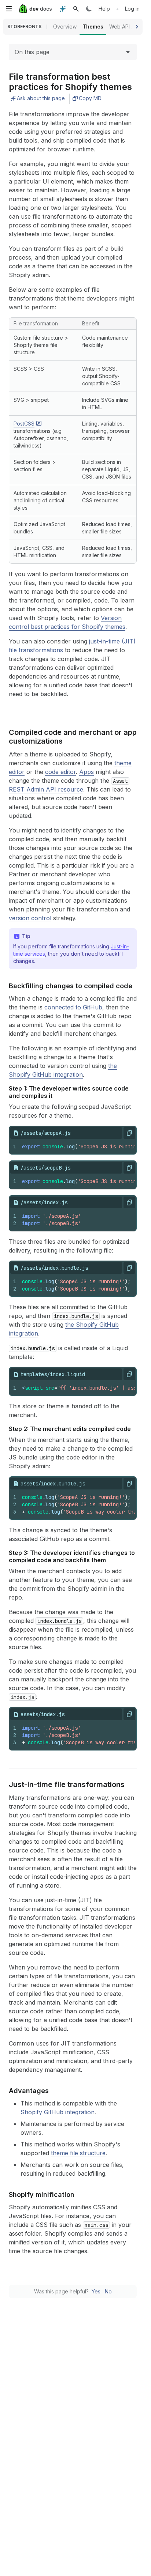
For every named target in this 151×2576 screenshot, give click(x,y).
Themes (93, 27)
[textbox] (76, 1220)
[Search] (76, 9)
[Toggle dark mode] (89, 9)
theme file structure (78, 2153)
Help (104, 9)
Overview (65, 27)
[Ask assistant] (63, 9)
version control (30, 918)
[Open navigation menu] (9, 9)
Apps (86, 772)
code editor (60, 772)
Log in (132, 9)
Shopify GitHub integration (58, 2112)
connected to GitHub (73, 1007)
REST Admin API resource (46, 789)
